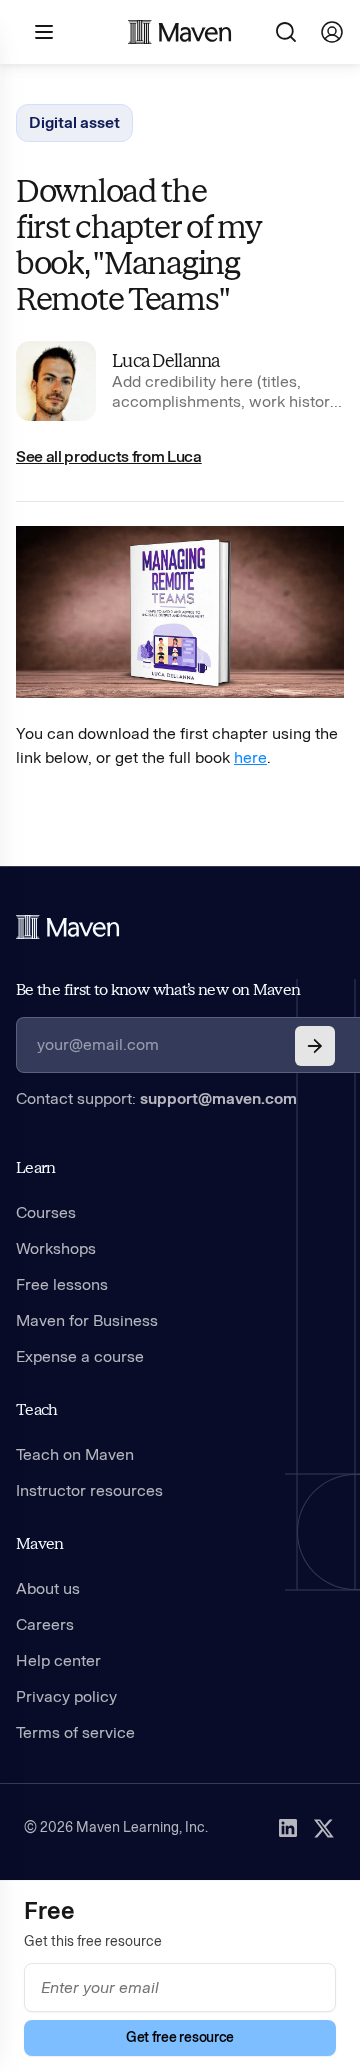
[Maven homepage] (180, 32)
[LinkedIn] (288, 1828)
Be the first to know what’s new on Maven (158, 989)
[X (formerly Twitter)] (324, 1828)
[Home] (68, 927)
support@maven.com (218, 1098)
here (250, 757)
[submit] (315, 1046)
